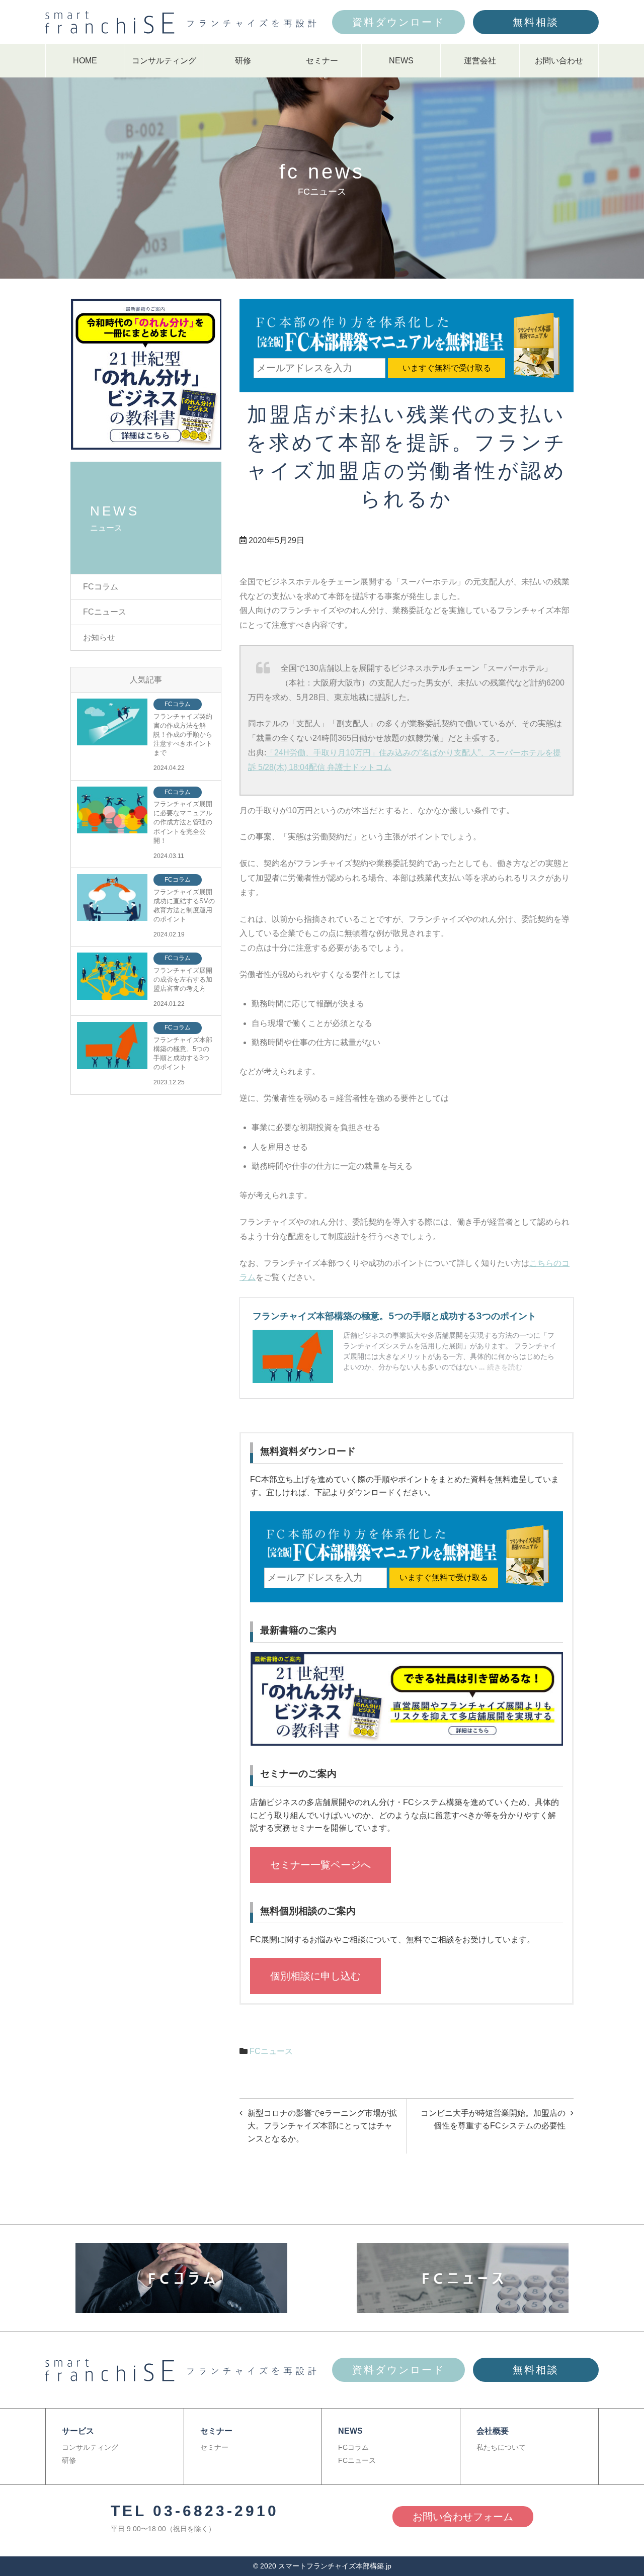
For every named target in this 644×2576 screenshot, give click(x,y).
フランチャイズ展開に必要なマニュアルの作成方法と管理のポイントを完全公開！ (183, 822)
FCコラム (101, 587)
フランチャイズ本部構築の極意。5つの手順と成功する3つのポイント (183, 1054)
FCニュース (271, 2051)
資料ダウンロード (398, 22)
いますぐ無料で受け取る (447, 368)
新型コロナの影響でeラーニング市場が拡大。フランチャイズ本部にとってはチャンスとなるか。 (322, 2126)
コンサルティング (164, 61)
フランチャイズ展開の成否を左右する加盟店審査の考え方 (183, 979)
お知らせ (99, 637)
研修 (243, 61)
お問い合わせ (559, 61)
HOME (85, 61)
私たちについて (501, 2447)
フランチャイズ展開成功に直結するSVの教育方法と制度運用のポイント (184, 906)
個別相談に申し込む (315, 1976)
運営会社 (480, 61)
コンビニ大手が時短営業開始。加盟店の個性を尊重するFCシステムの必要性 (493, 2120)
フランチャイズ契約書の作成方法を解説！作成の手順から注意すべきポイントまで (183, 735)
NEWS (401, 61)
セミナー (322, 61)
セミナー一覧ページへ (320, 1865)
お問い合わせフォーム (463, 2517)
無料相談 (536, 22)
